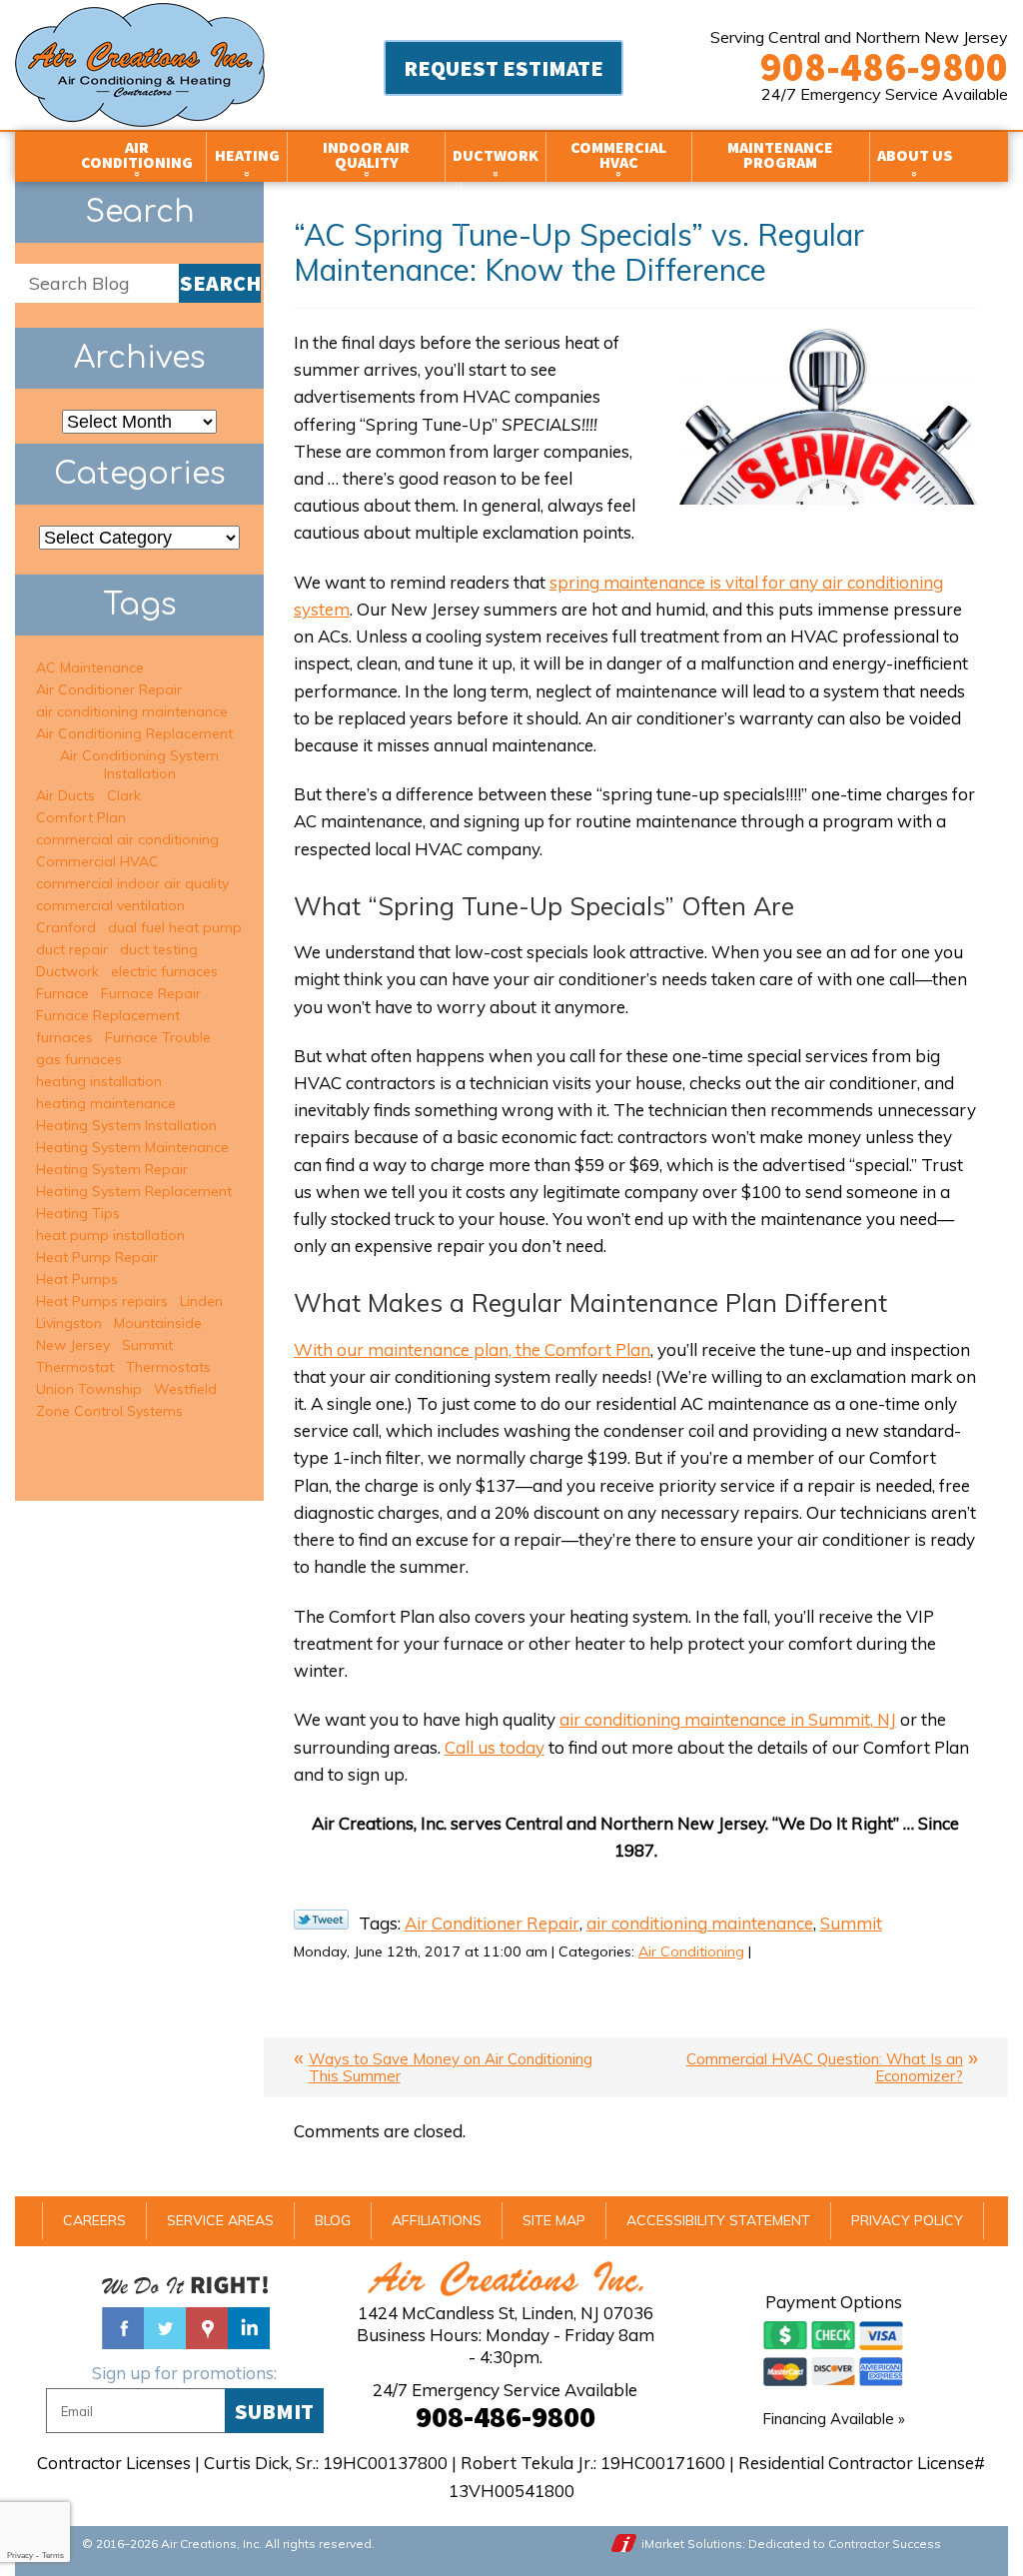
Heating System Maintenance (132, 1147)
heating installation (99, 1081)
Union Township (89, 1389)
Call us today (495, 1747)
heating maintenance (106, 1103)
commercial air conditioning (127, 839)
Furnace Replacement (108, 1015)
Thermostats (168, 1367)
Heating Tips (78, 1213)
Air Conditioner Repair (492, 1923)
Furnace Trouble (158, 1037)
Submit (274, 2411)
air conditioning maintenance (700, 1923)
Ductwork (67, 971)
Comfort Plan (81, 817)
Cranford (66, 927)
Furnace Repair (151, 993)
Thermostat (75, 1367)
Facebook (123, 2328)
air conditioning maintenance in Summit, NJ (728, 1719)
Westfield (185, 1389)
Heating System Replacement (134, 1191)
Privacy (20, 2556)
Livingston (69, 1323)
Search (220, 283)
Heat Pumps (77, 1279)
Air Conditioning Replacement (134, 733)
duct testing (159, 949)
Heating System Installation (126, 1125)
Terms (53, 2556)
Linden (201, 1301)
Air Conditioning (691, 1951)
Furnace (62, 993)
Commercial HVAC (97, 861)
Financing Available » (834, 2419)
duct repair (72, 949)
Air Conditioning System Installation (139, 764)
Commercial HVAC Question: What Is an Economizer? (825, 2067)
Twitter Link (321, 1920)
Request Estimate (504, 68)
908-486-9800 (884, 67)
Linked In (249, 2328)
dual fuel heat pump (175, 927)
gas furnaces (79, 1059)
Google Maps (207, 2328)
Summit (851, 1923)
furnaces (64, 1037)
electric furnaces (164, 971)
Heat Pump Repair (97, 1257)
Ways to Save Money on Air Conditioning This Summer (451, 2067)
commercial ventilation (110, 905)
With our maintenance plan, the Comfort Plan (472, 1349)
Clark (124, 795)
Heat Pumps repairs (102, 1301)
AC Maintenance (90, 667)
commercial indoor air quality (132, 883)
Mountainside (158, 1323)
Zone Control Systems (109, 1411)
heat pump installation (110, 1235)
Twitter (165, 2328)
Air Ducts (65, 795)
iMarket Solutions (692, 2544)
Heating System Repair (112, 1169)
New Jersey (73, 1345)
